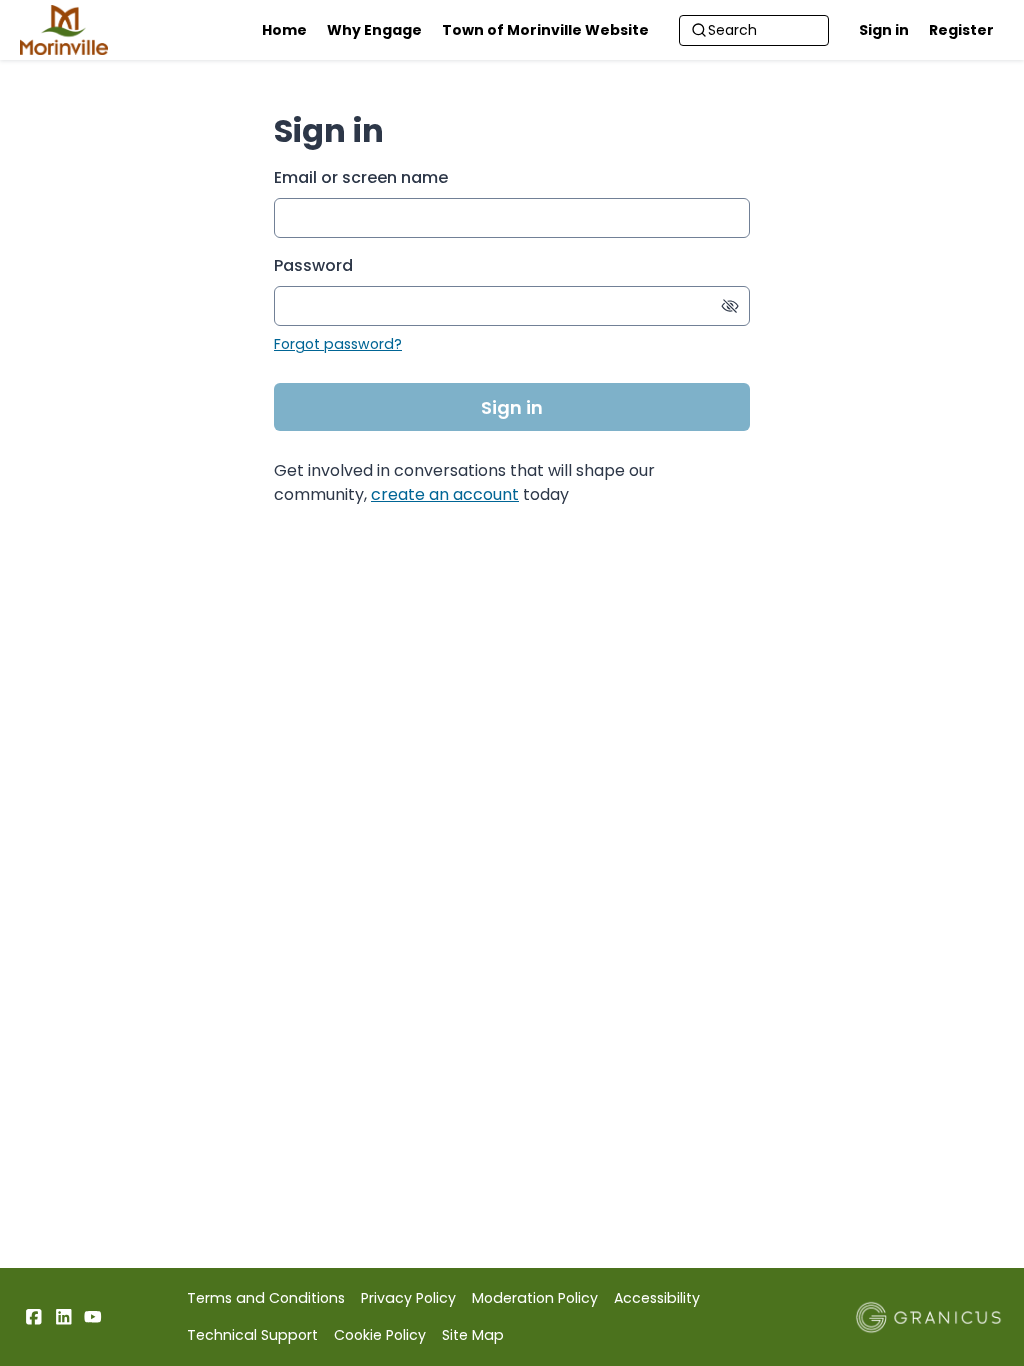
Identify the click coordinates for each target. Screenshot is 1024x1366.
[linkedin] (64, 1317)
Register (961, 30)
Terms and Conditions (266, 1298)
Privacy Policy (408, 1298)
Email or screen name (361, 177)
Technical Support (252, 1335)
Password (313, 265)
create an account (445, 494)
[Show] (730, 306)
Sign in (884, 30)
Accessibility (657, 1298)
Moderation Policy (535, 1298)
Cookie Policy (380, 1335)
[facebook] (34, 1317)
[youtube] (93, 1317)
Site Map (473, 1335)
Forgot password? (338, 344)
